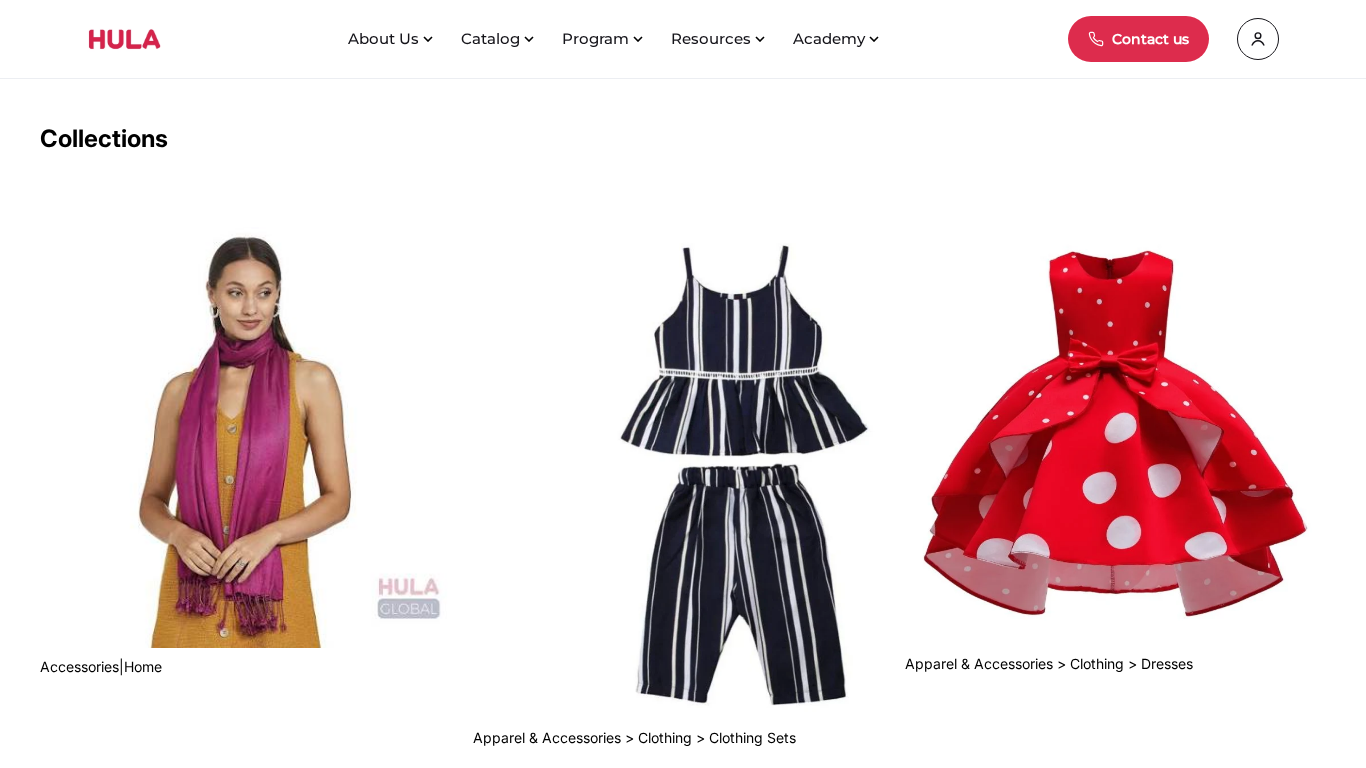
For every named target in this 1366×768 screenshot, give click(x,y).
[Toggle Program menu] (640, 39)
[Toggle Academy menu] (876, 39)
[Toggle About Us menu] (430, 39)
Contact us (1150, 39)
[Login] (1258, 39)
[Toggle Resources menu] (762, 39)
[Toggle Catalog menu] (531, 39)
